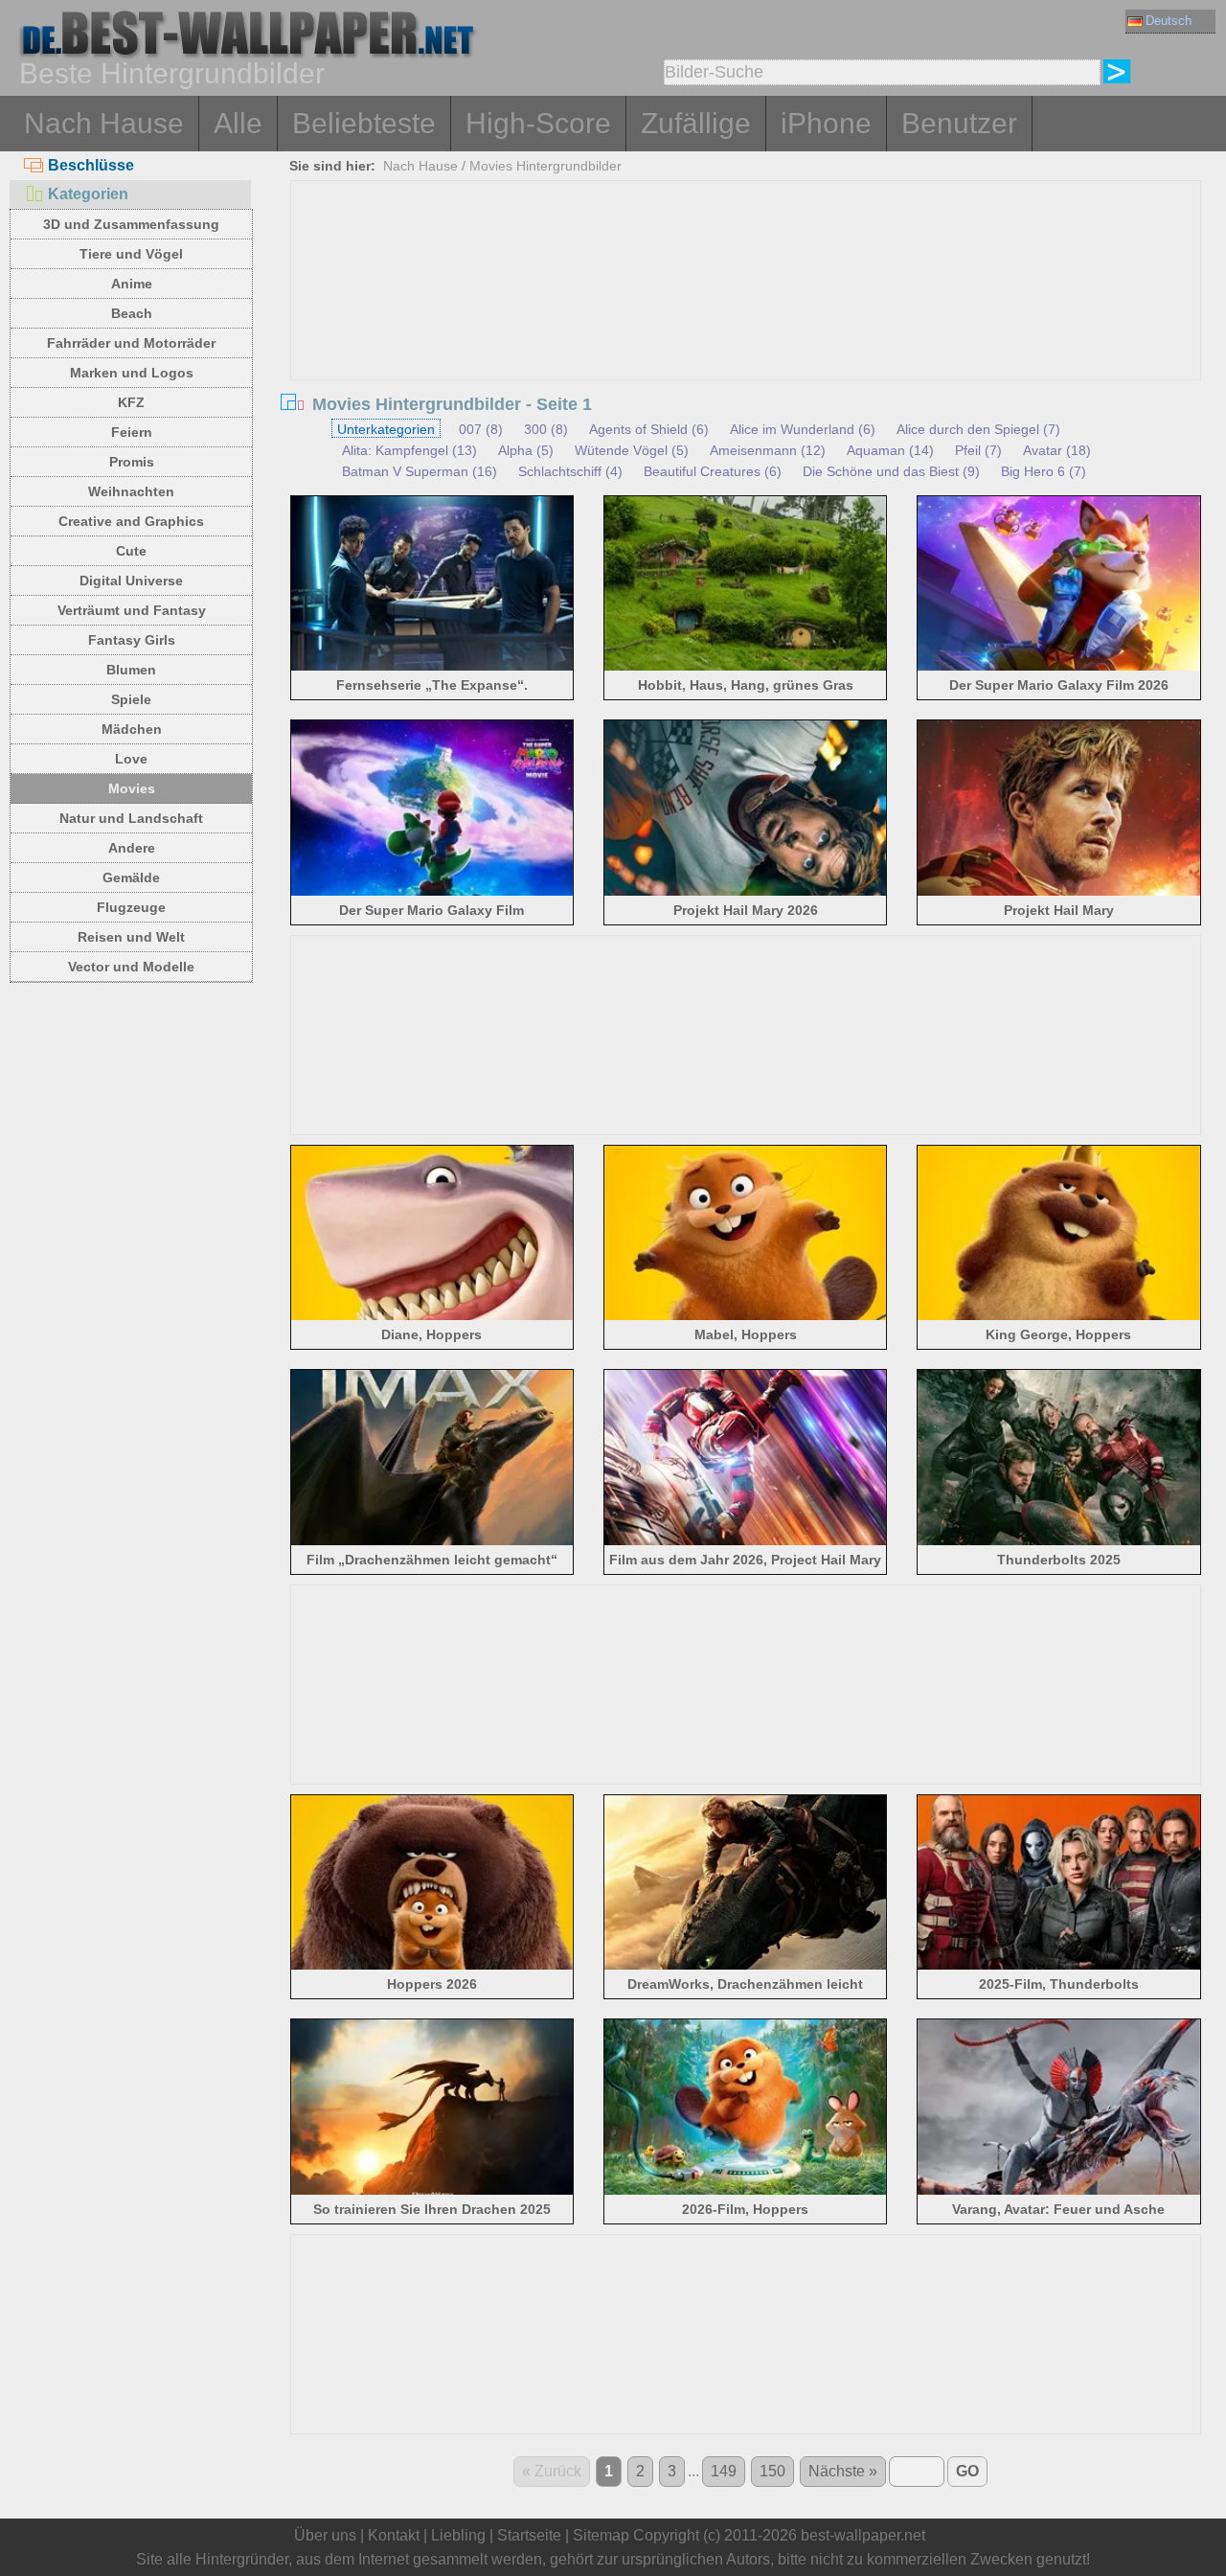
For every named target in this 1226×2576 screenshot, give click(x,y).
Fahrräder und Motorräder (131, 343)
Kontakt (394, 2535)
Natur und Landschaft (131, 818)
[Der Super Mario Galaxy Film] (432, 892)
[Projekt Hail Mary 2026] (746, 892)
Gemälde (131, 878)
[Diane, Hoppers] (432, 1317)
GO (967, 2471)
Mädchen (132, 729)
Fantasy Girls (132, 640)
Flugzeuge (131, 907)
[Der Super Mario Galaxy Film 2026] (1059, 667)
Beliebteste (364, 123)
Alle (238, 123)
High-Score (538, 123)
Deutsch (1169, 21)
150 (772, 2471)
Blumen (131, 670)
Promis (132, 462)
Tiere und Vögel (131, 254)
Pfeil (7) (978, 450)
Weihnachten (131, 491)
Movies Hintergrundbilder (545, 166)
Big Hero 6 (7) (1044, 471)
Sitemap (601, 2535)
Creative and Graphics (131, 521)
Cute (131, 551)
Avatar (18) (1057, 450)
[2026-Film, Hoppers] (746, 2191)
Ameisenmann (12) (768, 450)
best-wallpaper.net (863, 2535)
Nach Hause (104, 123)
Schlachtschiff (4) (570, 471)
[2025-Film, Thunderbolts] (1059, 1966)
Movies (132, 788)
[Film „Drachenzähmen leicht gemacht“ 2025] (432, 1542)
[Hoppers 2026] (432, 1966)
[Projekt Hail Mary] (1059, 892)
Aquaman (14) (890, 450)
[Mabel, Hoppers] (746, 1317)
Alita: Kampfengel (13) (409, 450)
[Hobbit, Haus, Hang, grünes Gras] (746, 667)
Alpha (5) (526, 450)
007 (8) (481, 429)
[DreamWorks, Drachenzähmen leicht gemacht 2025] (746, 1966)
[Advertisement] (746, 325)
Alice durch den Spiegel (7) (978, 429)
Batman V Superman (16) (420, 471)
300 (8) (546, 429)
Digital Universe (131, 581)
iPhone (826, 123)
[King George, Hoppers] (1059, 1317)
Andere (132, 848)
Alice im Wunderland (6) (803, 429)
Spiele (131, 699)
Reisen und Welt (131, 937)
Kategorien (88, 194)
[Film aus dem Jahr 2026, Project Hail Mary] (746, 1542)
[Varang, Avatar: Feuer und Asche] (1059, 2191)
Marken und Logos (132, 373)
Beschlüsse (91, 165)
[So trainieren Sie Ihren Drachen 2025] (432, 2191)
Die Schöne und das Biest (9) (891, 471)
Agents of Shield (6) (649, 429)
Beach (132, 313)
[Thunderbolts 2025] (1059, 1542)
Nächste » (843, 2471)
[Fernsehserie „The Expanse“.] (432, 667)
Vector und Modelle (131, 967)
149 (724, 2471)
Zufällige (696, 123)
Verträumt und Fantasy (132, 610)
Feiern (132, 432)
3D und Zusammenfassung (131, 224)
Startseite (529, 2535)
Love (131, 759)
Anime (132, 284)
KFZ (131, 402)
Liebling (458, 2535)
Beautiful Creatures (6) (713, 471)
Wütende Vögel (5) (632, 450)
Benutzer (959, 123)
